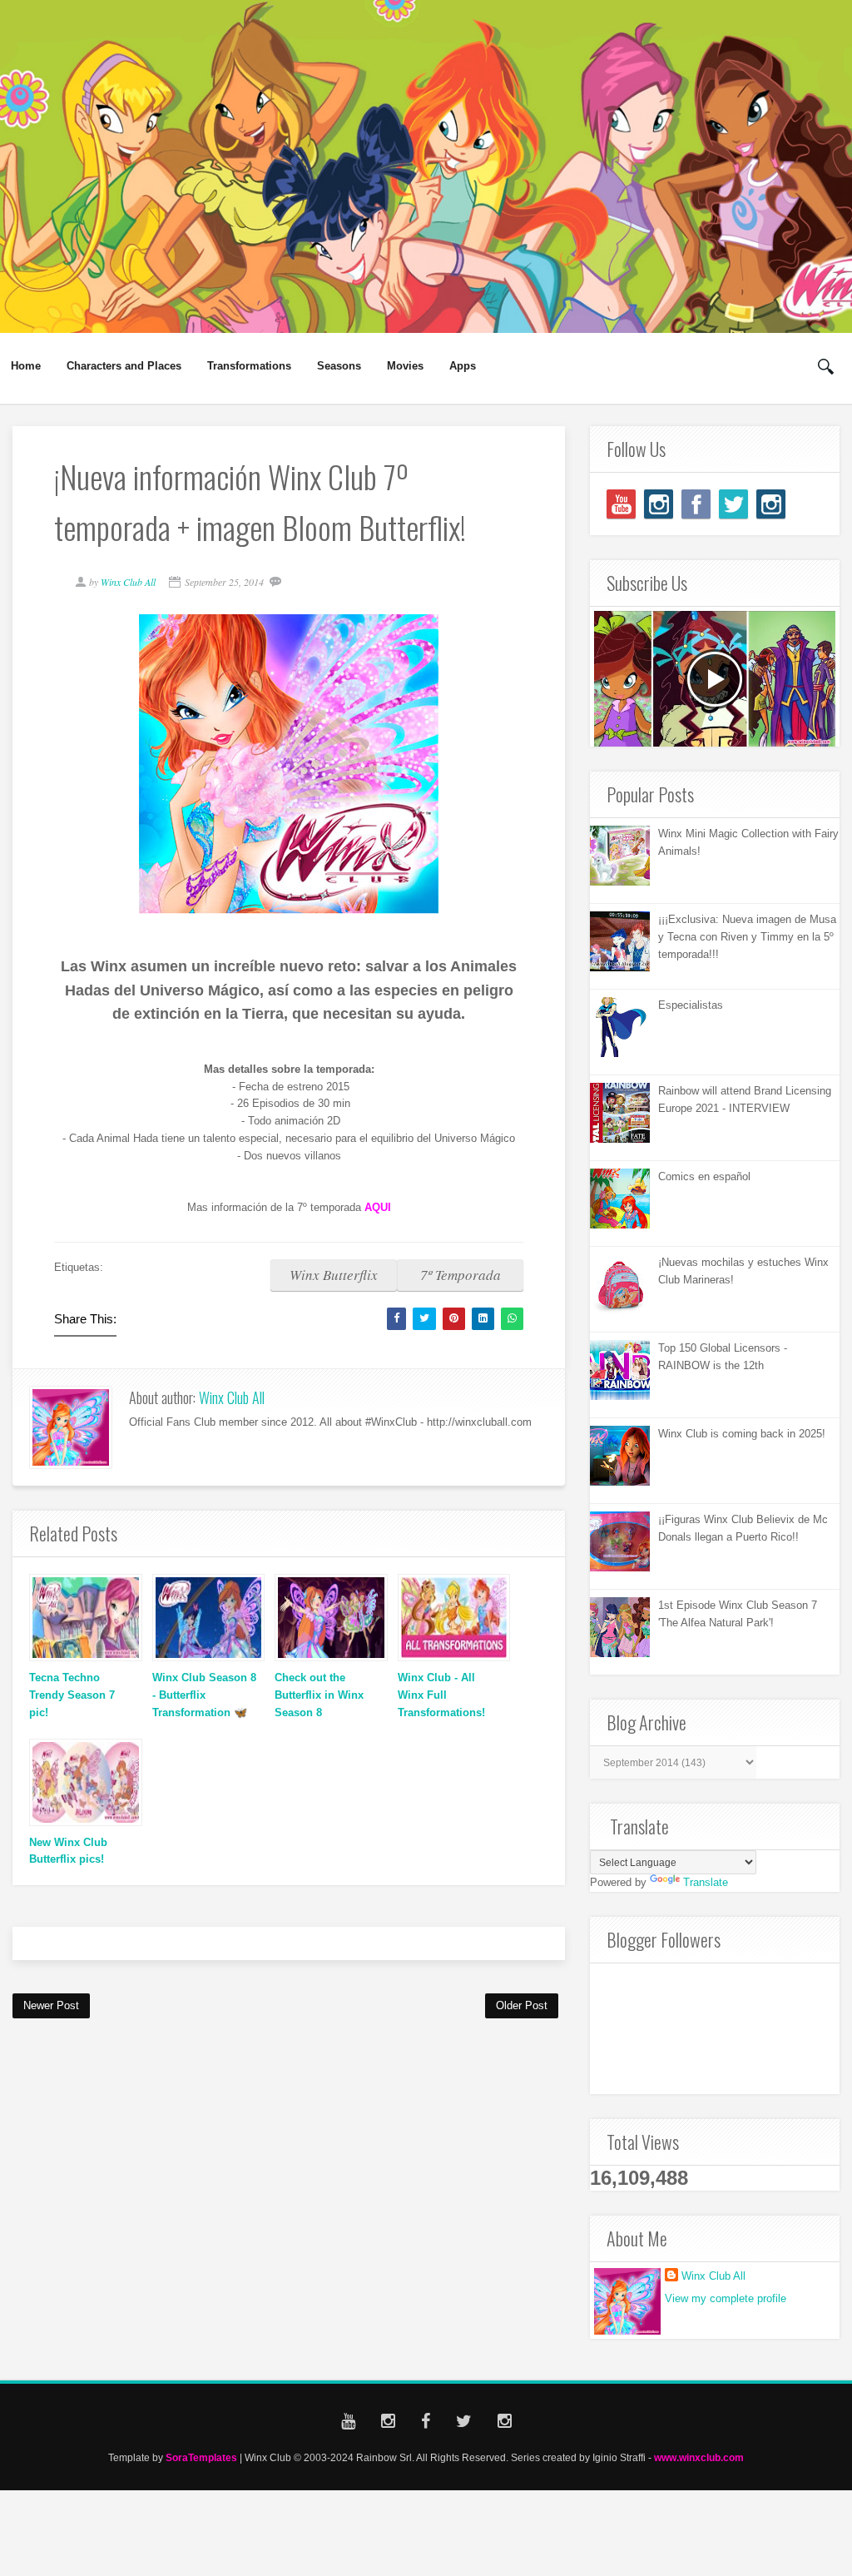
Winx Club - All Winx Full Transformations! (441, 1695)
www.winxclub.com (699, 2457)
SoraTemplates (201, 2457)
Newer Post (51, 2005)
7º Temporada (461, 1275)
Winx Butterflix (334, 1275)
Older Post (522, 2005)
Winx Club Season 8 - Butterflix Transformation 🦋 (204, 1695)
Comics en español (704, 1176)
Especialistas (691, 1005)
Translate (706, 1882)
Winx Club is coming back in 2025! (742, 1434)
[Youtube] (621, 504)
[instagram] (659, 504)
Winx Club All (232, 1397)
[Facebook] (696, 504)
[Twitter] (733, 504)
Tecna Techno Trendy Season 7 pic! (72, 1695)
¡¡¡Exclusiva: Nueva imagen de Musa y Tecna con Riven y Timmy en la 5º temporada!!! (747, 937)
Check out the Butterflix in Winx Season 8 (319, 1695)
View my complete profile (726, 2298)
